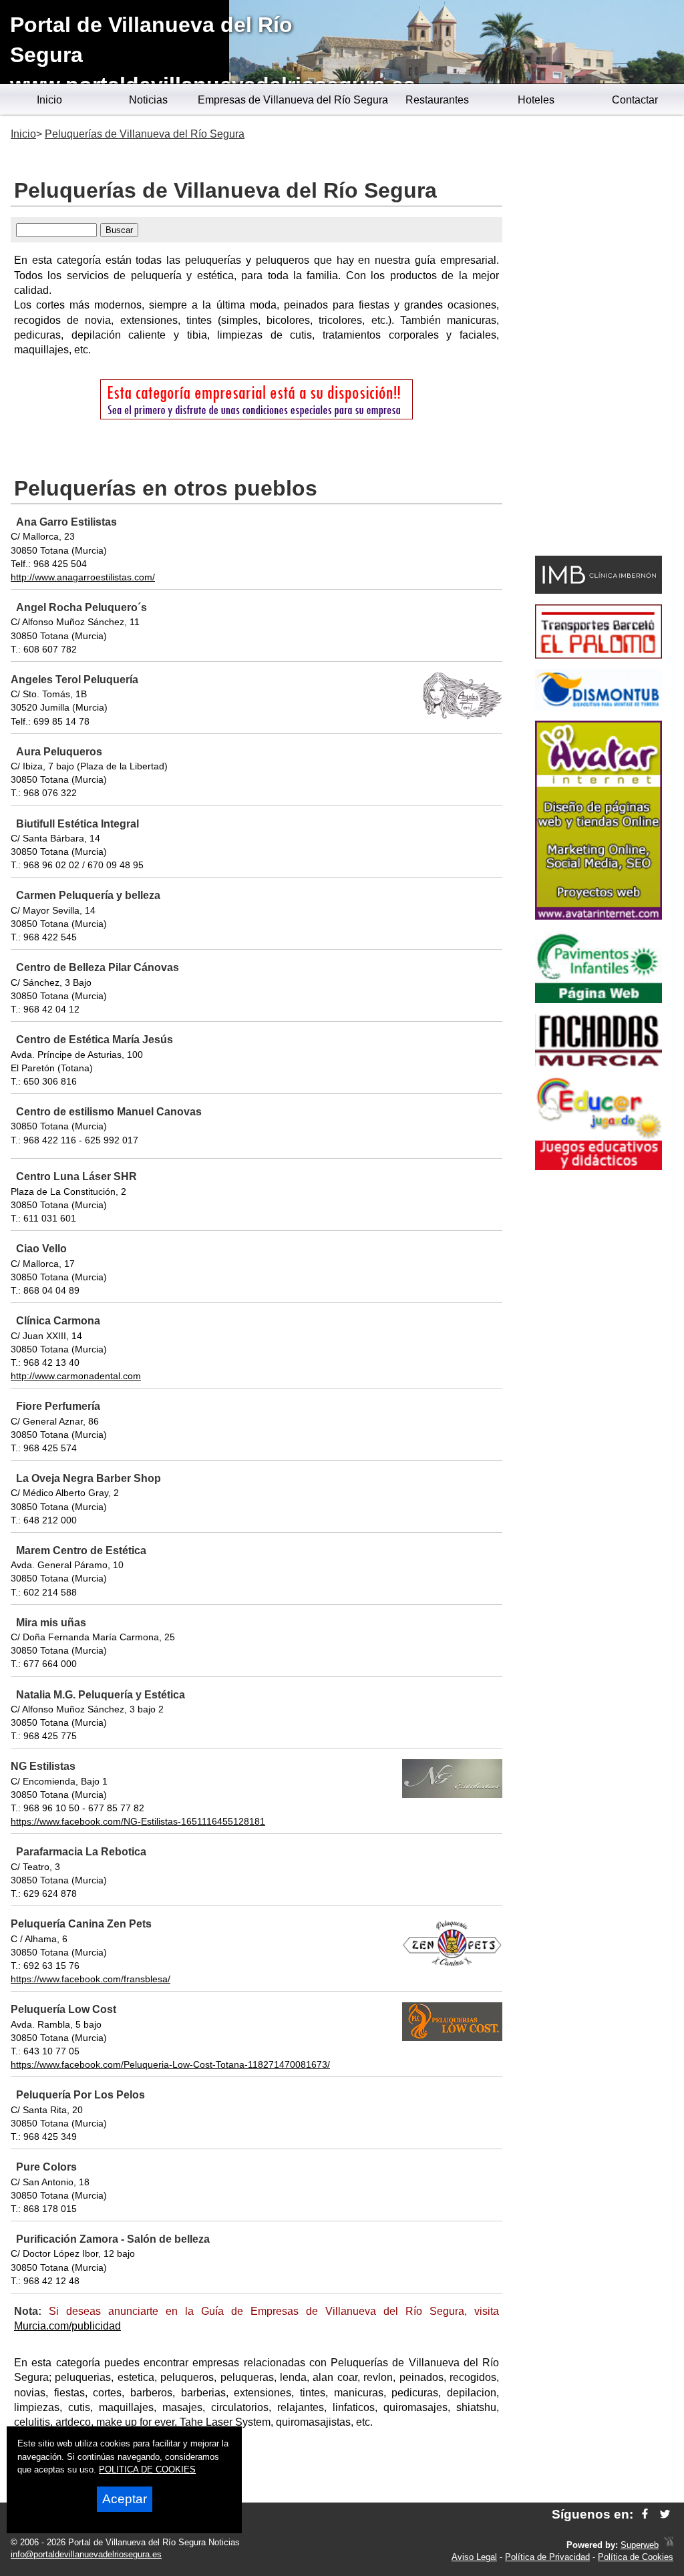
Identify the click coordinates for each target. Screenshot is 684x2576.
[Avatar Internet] (598, 916)
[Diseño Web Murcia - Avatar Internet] (669, 2545)
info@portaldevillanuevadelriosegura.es (86, 2554)
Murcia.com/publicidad (67, 2326)
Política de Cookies (636, 2557)
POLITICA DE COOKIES (147, 2469)
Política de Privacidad (547, 2557)
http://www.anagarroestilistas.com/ (83, 577)
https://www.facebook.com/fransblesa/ (91, 1979)
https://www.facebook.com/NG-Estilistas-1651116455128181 (138, 1821)
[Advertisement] (598, 338)
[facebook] (645, 2514)
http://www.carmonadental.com (76, 1376)
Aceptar (125, 2499)
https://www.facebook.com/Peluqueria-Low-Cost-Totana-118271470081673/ (170, 2064)
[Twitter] (665, 2514)
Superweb (640, 2545)
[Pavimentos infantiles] (598, 999)
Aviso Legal (474, 2557)
